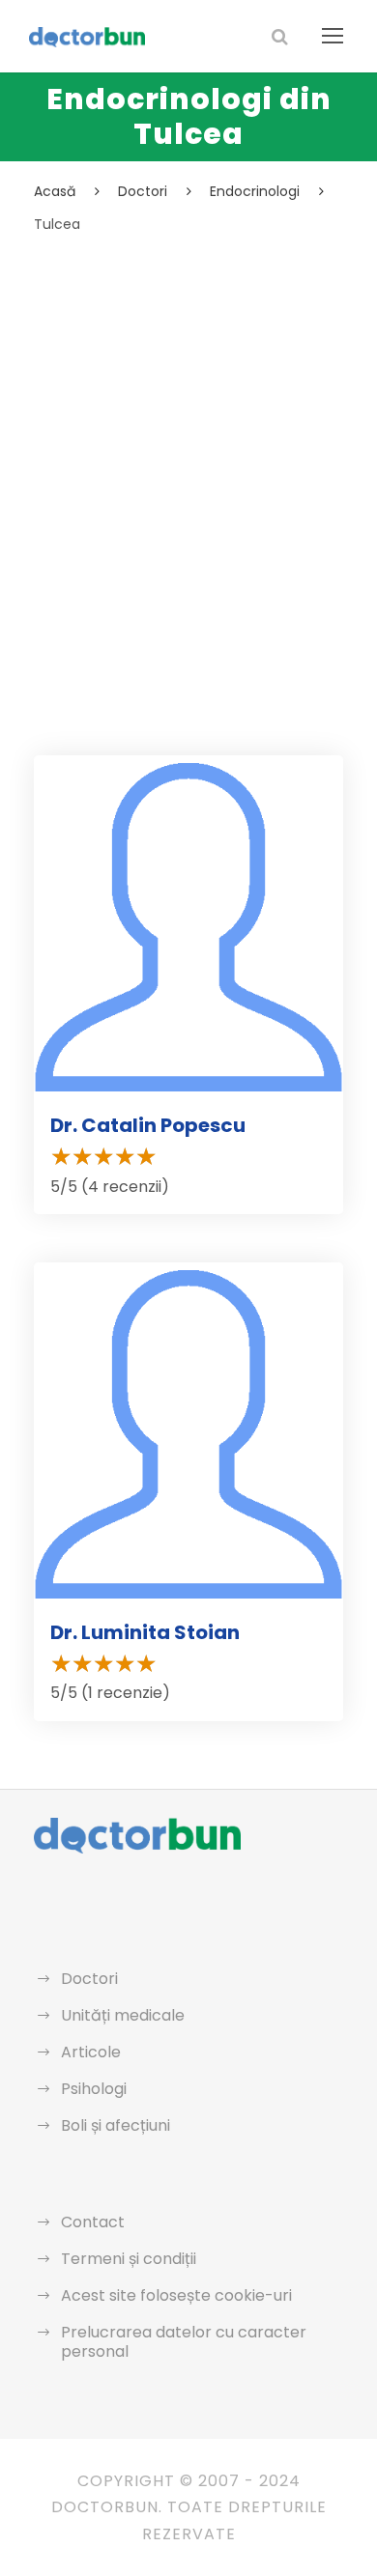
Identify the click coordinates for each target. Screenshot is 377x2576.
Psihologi (94, 2089)
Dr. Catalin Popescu (148, 1125)
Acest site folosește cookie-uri (176, 2295)
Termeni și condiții (129, 2259)
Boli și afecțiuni (116, 2125)
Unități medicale (123, 2015)
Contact (93, 2222)
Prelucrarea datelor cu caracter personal (184, 2342)
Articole (91, 2052)
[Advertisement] (188, 435)
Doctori (89, 1979)
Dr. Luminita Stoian (145, 1632)
